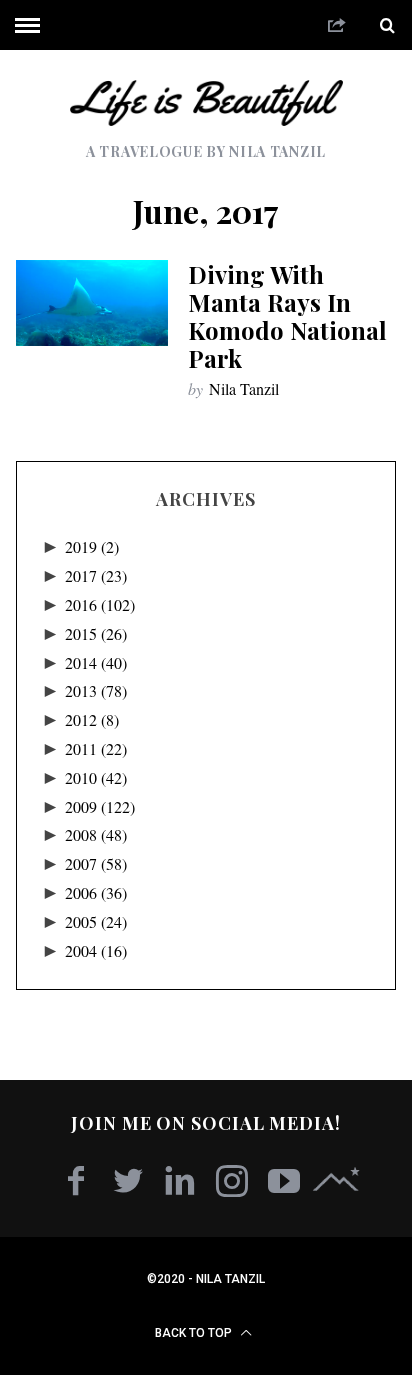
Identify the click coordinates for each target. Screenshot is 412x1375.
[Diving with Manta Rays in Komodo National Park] (92, 302)
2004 (96, 950)
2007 (96, 863)
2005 (96, 921)
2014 (96, 662)
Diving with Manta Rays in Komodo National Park (287, 316)
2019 (92, 546)
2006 (96, 892)
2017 (96, 575)
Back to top (195, 1333)
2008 (96, 834)
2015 (96, 633)
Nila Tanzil (244, 388)
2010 (96, 777)
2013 (96, 690)
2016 (100, 604)
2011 (96, 748)
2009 (100, 806)
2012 (92, 719)
